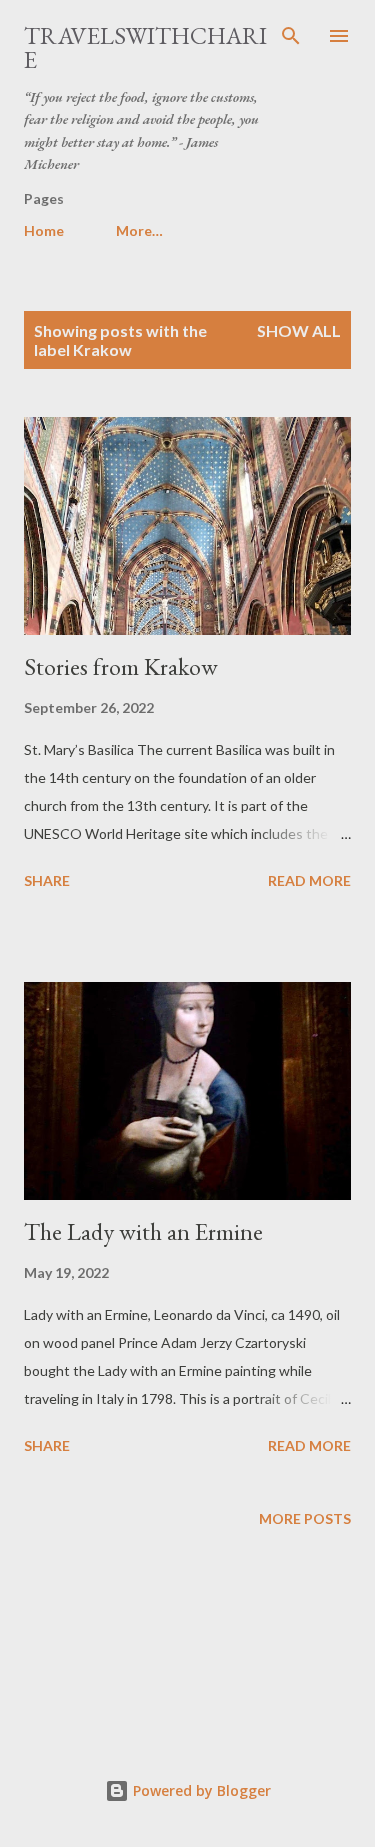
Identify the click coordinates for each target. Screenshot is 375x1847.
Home (44, 230)
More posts (305, 1518)
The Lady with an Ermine (143, 1231)
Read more (309, 880)
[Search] (291, 36)
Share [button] (47, 880)
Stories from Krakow (121, 666)
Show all (299, 330)
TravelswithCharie (145, 47)
